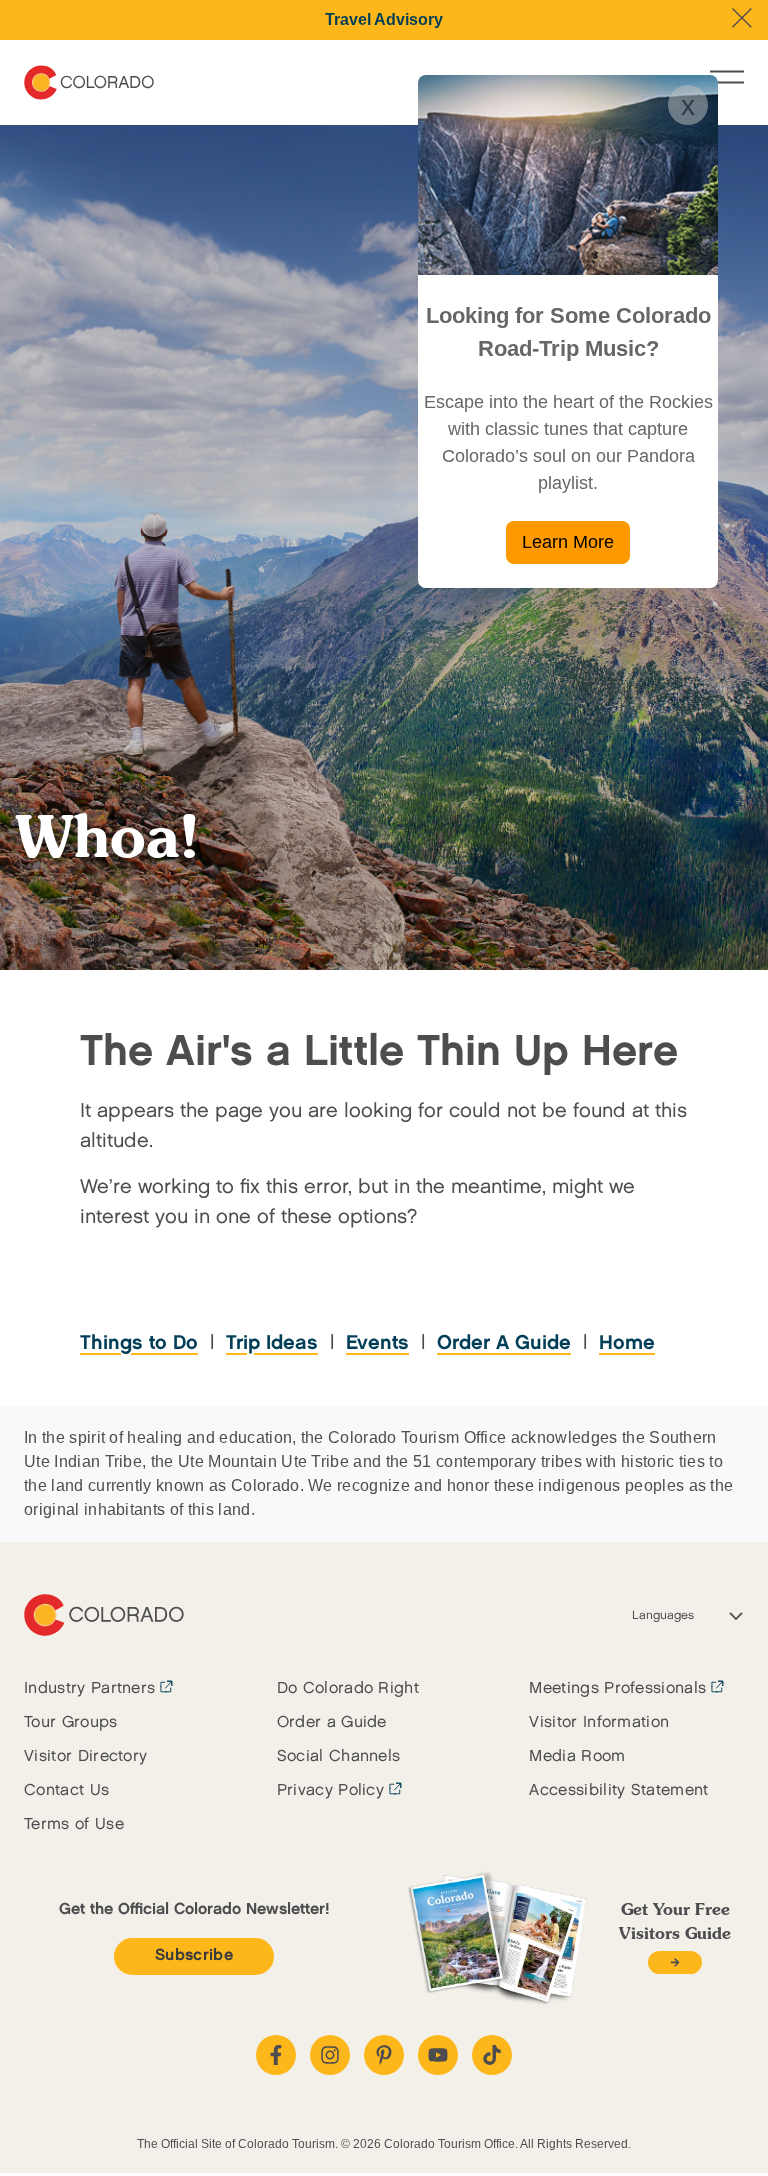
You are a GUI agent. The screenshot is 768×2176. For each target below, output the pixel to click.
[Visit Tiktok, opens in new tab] (492, 2055)
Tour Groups (71, 1722)
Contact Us (66, 1790)
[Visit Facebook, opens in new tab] (276, 2055)
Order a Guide (332, 1722)
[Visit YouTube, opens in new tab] (438, 2055)
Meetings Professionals (617, 1688)
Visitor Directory (85, 1756)
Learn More (568, 542)
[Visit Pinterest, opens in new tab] (384, 2055)
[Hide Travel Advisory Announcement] (742, 18)
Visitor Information (599, 1722)
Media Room (577, 1756)
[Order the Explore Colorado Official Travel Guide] (674, 1962)
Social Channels (339, 1756)
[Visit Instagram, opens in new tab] (330, 2055)
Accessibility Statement (618, 1790)
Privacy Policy (330, 1790)
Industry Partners (89, 1688)
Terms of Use (74, 1824)
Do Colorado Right (348, 1688)
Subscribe (194, 1955)
